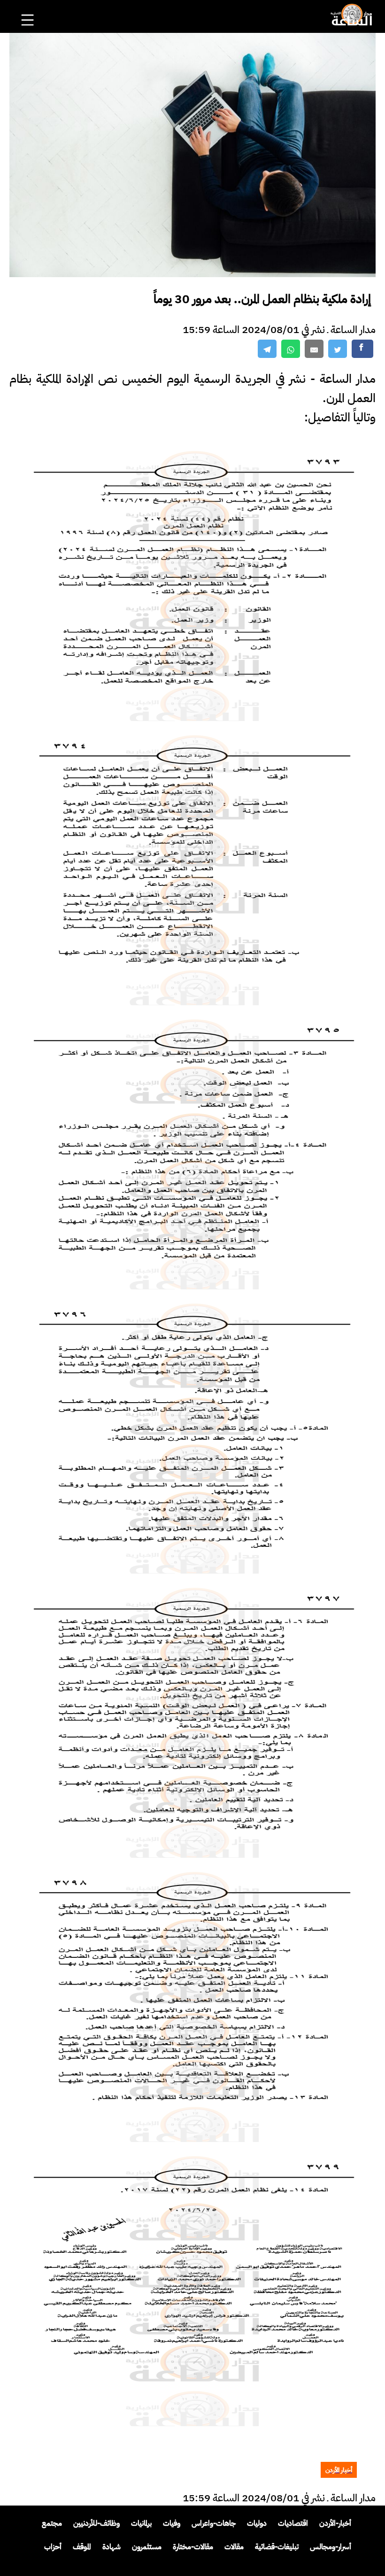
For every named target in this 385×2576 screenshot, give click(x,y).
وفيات (172, 2523)
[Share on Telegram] (267, 349)
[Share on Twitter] (338, 349)
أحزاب (53, 2547)
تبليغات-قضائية (277, 2547)
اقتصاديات (293, 2523)
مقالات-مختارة (193, 2547)
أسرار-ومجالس (331, 2547)
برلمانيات (141, 2523)
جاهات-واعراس (214, 2523)
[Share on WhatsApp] (291, 349)
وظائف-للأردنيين (96, 2523)
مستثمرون (147, 2547)
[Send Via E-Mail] (314, 349)
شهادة (112, 2547)
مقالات (234, 2547)
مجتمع (52, 2523)
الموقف (82, 2547)
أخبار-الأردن (335, 2523)
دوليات (257, 2523)
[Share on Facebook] (362, 349)
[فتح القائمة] (29, 8)
